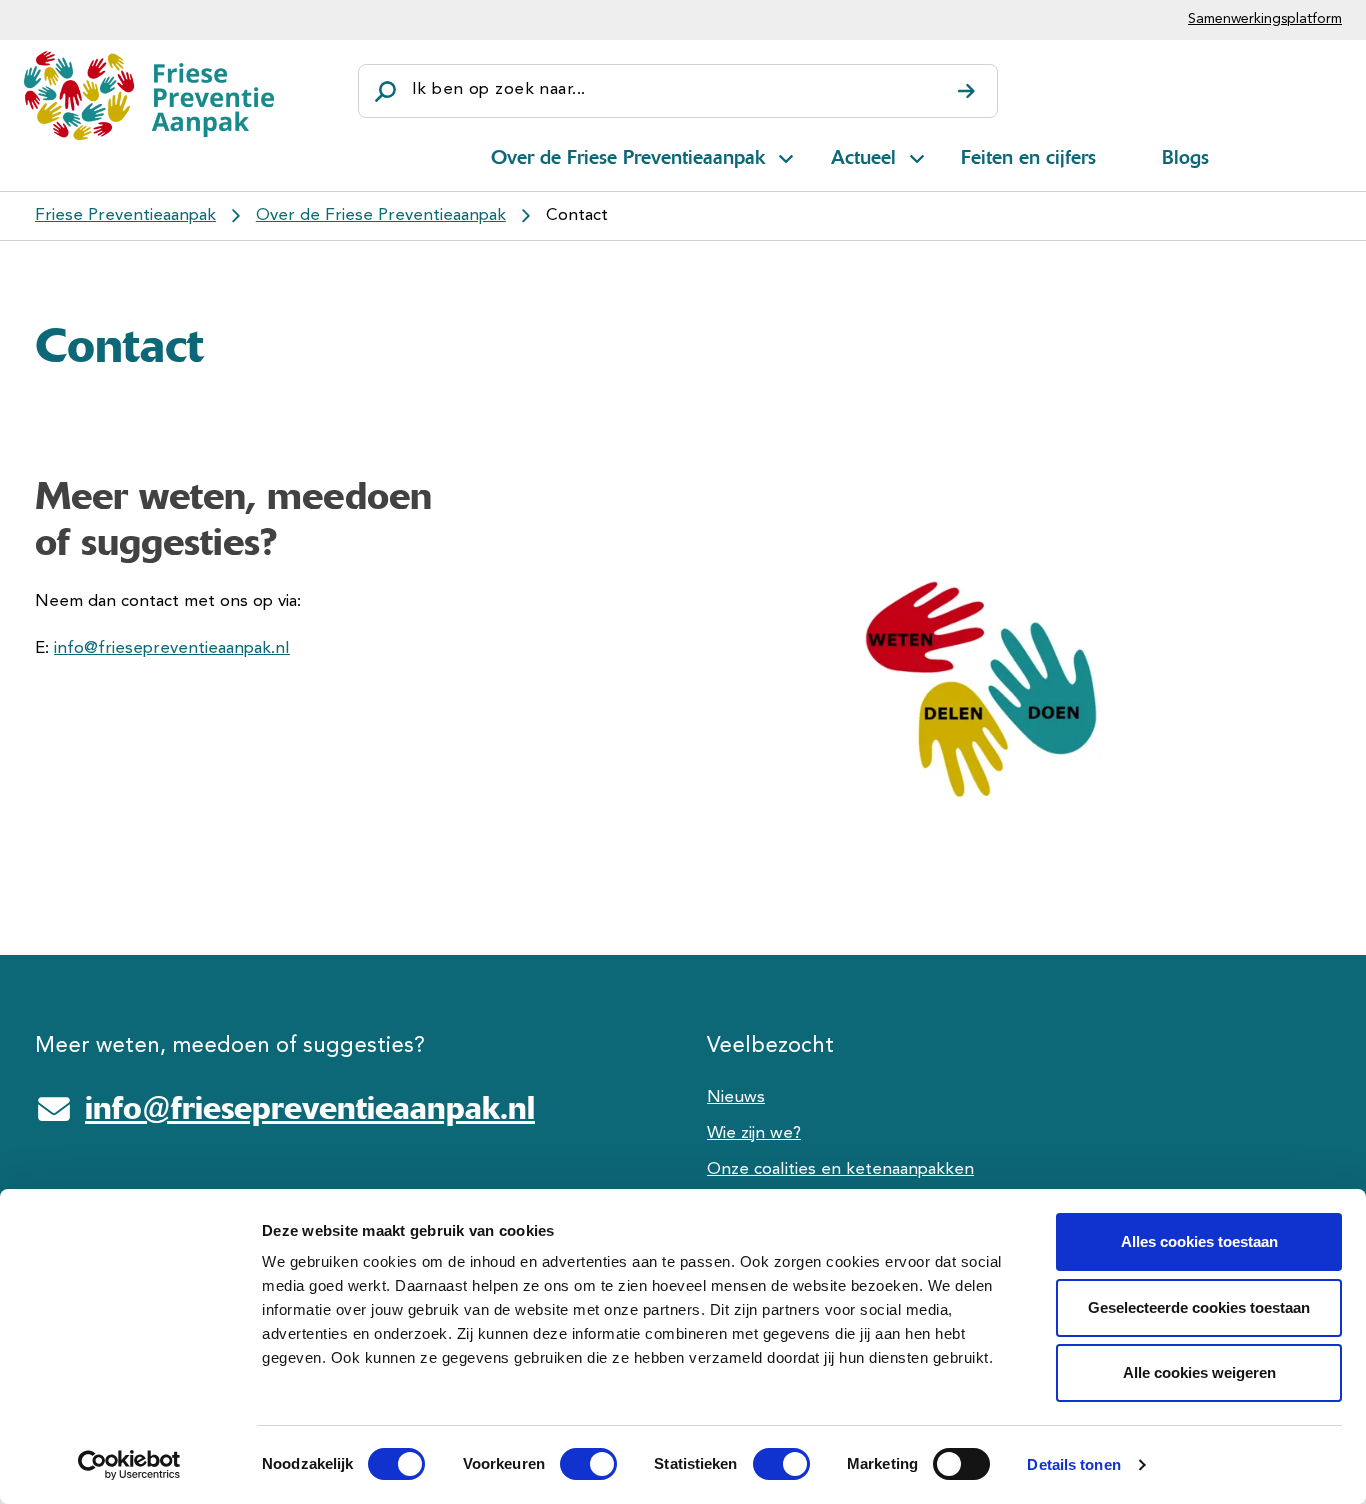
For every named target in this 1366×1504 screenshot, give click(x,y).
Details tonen (1073, 1464)
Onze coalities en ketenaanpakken (840, 1169)
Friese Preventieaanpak (125, 215)
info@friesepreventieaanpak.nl (172, 648)
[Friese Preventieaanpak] (149, 95)
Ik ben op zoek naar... (498, 89)
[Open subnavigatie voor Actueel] (917, 155)
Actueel (863, 157)
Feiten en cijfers (1028, 157)
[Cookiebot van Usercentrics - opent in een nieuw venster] (129, 1465)
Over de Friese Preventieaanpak (628, 157)
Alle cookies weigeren (1199, 1372)
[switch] (570, 1464)
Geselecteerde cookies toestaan (1199, 1307)
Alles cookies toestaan (1199, 1241)
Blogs (1185, 157)
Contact (577, 215)
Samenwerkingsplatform (1265, 19)
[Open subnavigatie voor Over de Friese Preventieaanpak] (786, 155)
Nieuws (736, 1097)
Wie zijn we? (754, 1133)
